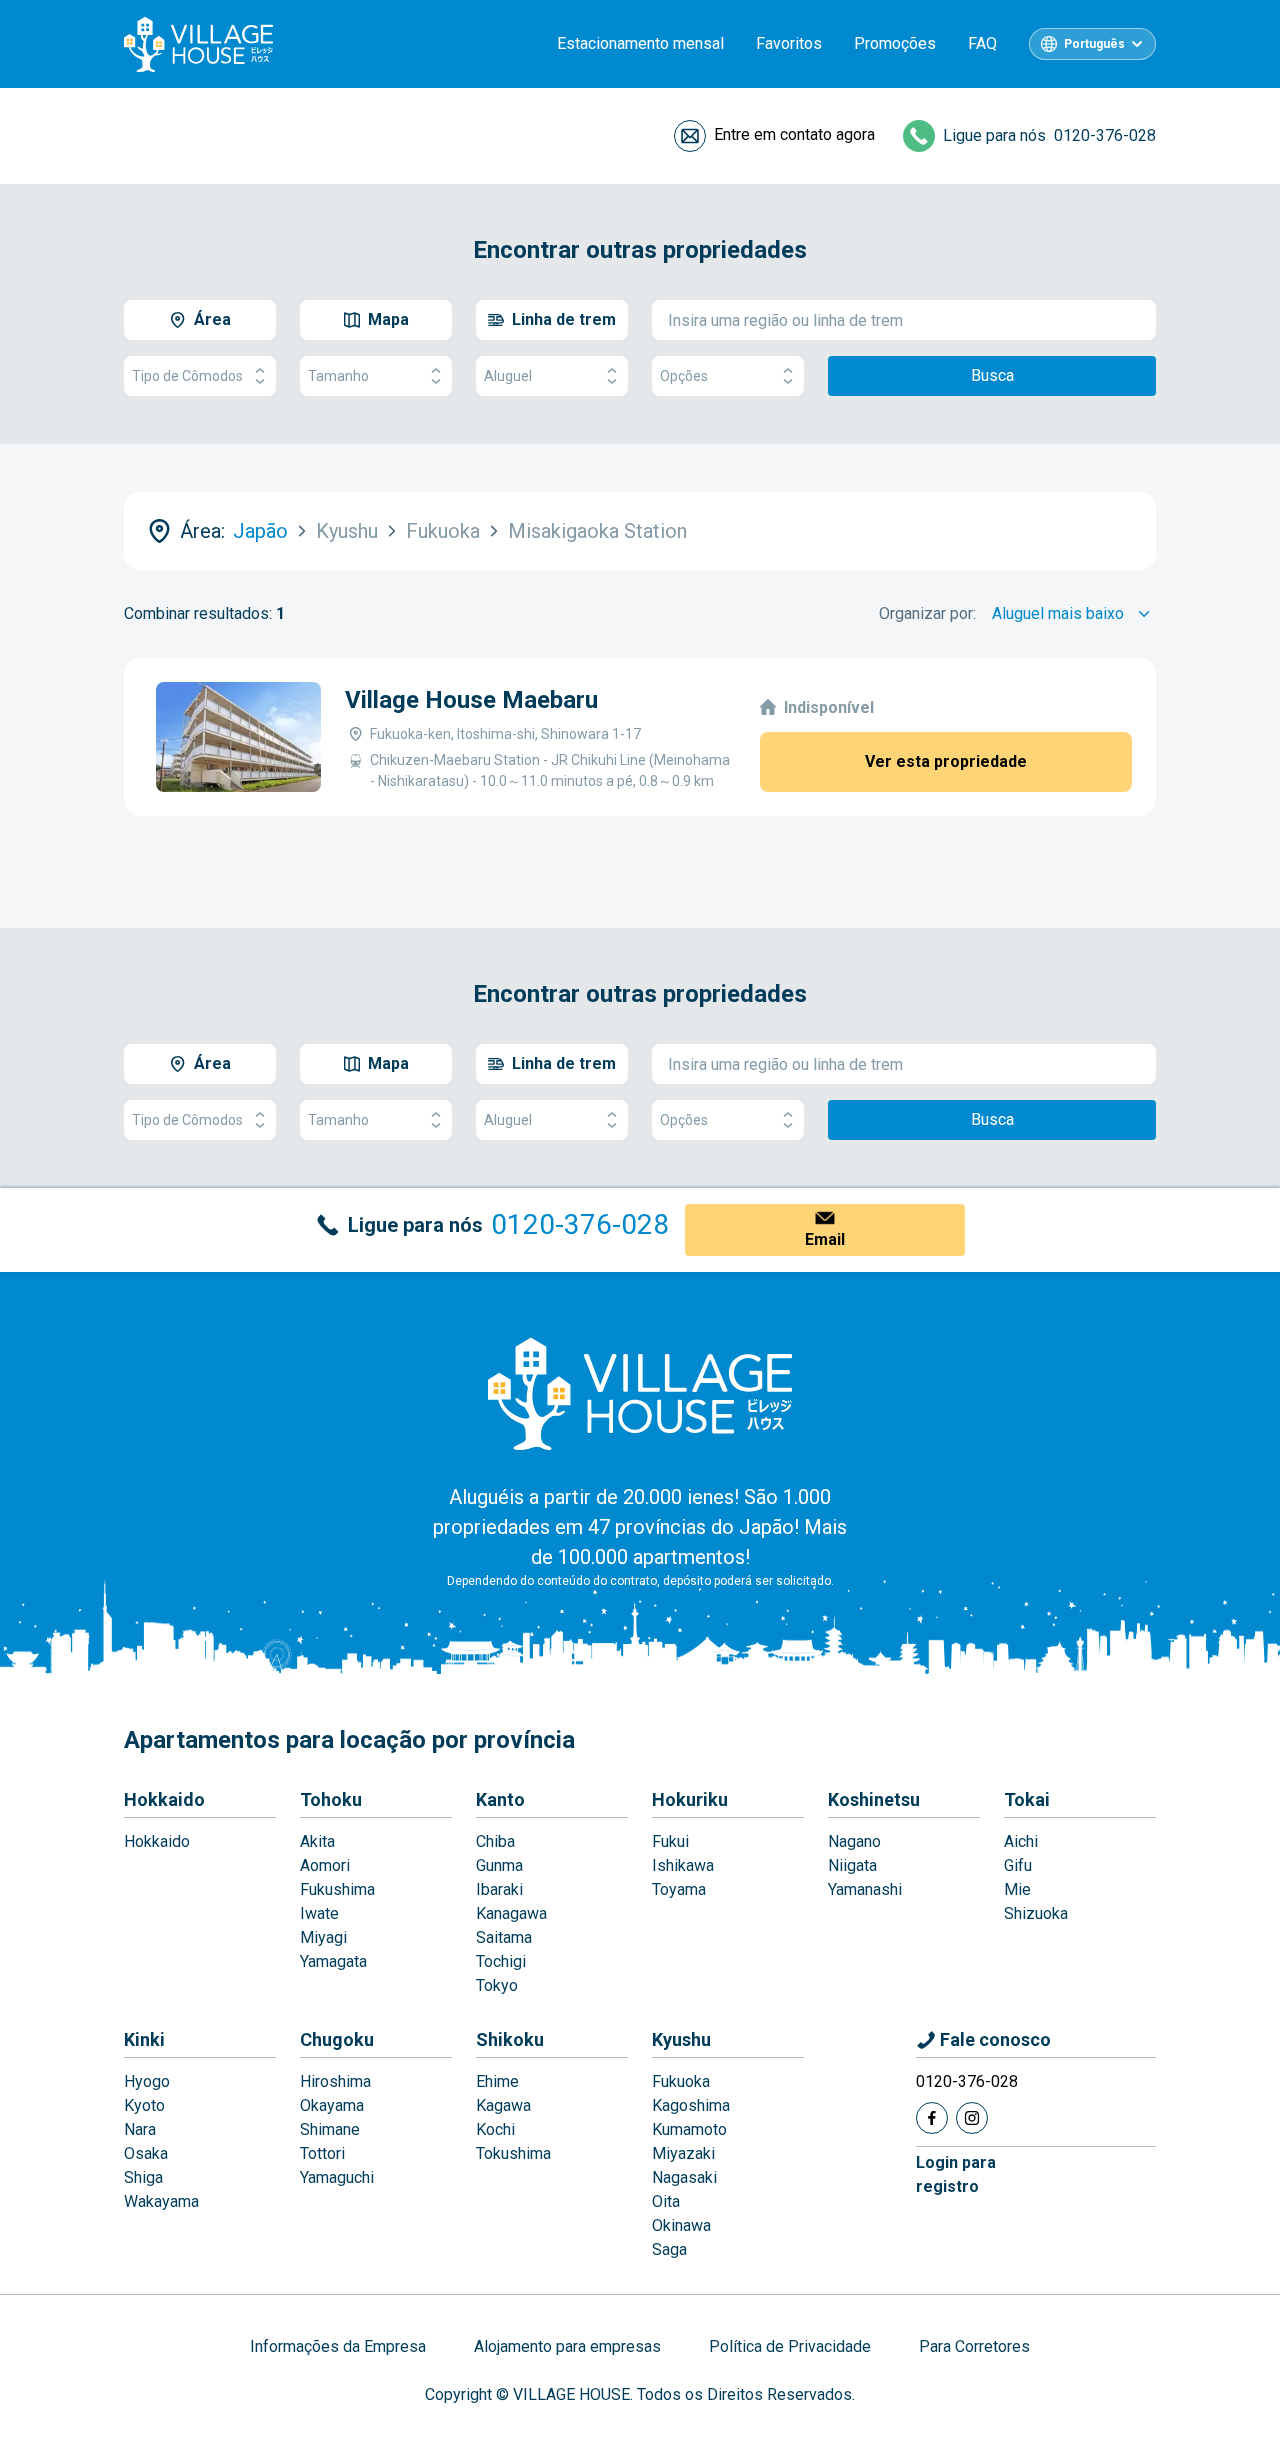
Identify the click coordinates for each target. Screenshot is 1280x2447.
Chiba (495, 1841)
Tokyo (497, 1985)
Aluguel (508, 376)
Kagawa (503, 2105)
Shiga (143, 2177)
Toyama (679, 1889)
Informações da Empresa (338, 2346)
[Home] (640, 1393)
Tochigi (501, 1961)
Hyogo (147, 2081)
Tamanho (338, 376)
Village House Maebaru (471, 700)
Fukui (670, 1841)
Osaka (146, 2153)
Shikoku (510, 2039)
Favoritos (789, 43)
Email (825, 1239)
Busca (992, 375)
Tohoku (331, 1799)
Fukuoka (681, 2081)
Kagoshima (691, 2105)
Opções (684, 376)
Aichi (1021, 1841)
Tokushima (513, 2153)
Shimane (330, 2129)
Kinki (144, 2039)
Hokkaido (164, 1799)
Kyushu (681, 2039)
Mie (1017, 1889)
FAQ (982, 43)
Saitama (504, 1937)
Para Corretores (974, 2346)
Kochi (495, 2129)
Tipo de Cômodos (187, 376)
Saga (669, 2249)
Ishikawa (683, 1865)
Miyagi (323, 1937)
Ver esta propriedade (946, 761)
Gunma (499, 1865)
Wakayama (161, 2201)
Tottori (322, 2153)
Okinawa (681, 2225)
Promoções (895, 43)
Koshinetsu (874, 1799)
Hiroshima (335, 2081)
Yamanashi (865, 1889)
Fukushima (337, 1889)
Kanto (500, 1799)
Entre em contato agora (794, 134)
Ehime (497, 2081)
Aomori (325, 1865)
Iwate (319, 1913)
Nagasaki (684, 2177)
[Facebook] (932, 2118)
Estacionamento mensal (640, 43)
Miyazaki (683, 2153)
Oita (666, 2201)
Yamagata (333, 1961)
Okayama (332, 2105)
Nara (140, 2129)
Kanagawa (511, 1913)
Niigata (852, 1865)
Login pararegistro (956, 2174)
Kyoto (144, 2105)
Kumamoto (689, 2129)
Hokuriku (690, 1799)
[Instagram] (972, 2118)
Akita (317, 1841)
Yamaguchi (337, 2177)
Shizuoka (1036, 1913)
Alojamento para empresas (567, 2346)
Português (1094, 44)
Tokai (1027, 1799)
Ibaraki (499, 1889)
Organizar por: (927, 613)
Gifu (1018, 1865)
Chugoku (337, 2039)
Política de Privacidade (790, 2346)
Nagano (854, 1841)
